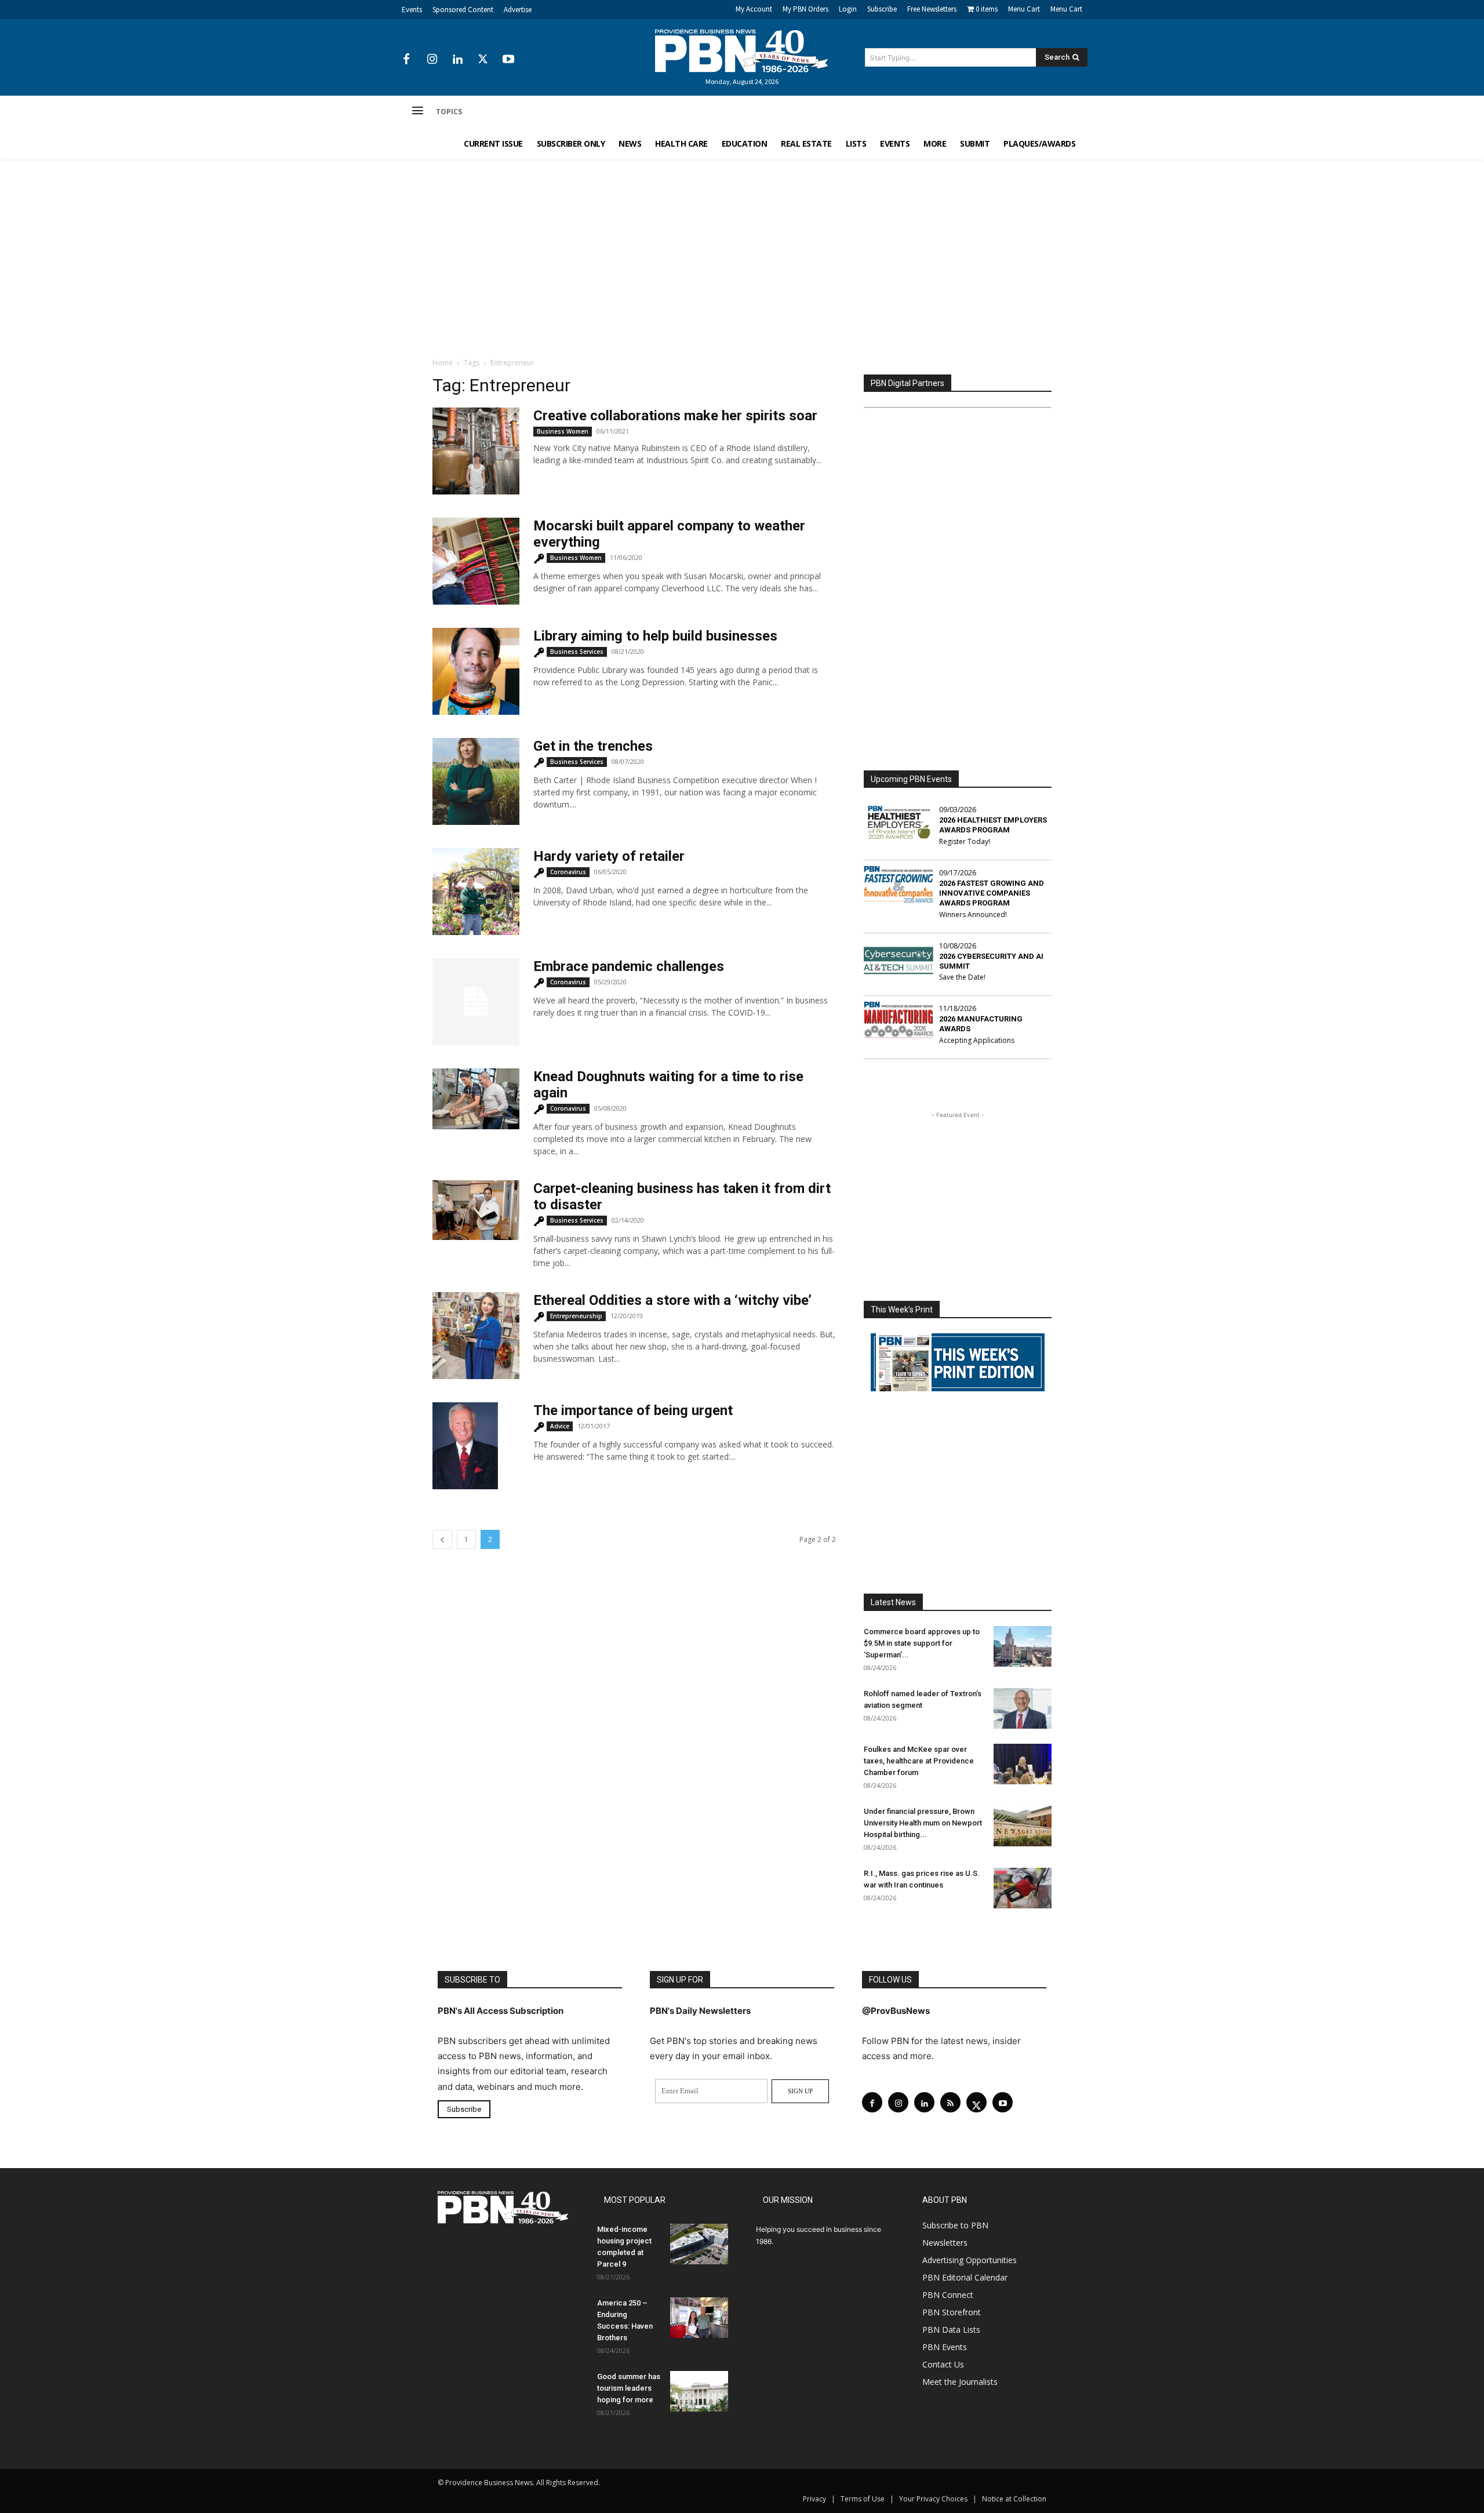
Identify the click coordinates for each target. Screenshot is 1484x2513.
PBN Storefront (952, 2312)
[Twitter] (483, 60)
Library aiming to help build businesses (655, 636)
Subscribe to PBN (955, 2225)
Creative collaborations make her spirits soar (675, 416)
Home (443, 363)
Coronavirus (568, 872)
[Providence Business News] (742, 51)
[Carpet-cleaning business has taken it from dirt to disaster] (476, 1210)
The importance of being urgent (633, 1410)
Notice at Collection (1014, 2499)
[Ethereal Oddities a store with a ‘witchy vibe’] (476, 1336)
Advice (560, 1426)
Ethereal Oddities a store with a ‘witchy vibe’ (672, 1300)
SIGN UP (800, 2091)
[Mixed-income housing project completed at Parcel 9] (699, 2244)
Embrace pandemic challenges (629, 966)
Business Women (563, 431)
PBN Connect (948, 2295)
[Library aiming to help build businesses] (476, 671)
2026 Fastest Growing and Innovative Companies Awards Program (992, 893)
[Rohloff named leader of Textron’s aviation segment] (1023, 1708)
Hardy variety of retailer (609, 856)
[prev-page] (442, 1539)
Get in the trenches (593, 746)
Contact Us (943, 2364)
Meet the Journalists (960, 2382)
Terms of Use (863, 2499)
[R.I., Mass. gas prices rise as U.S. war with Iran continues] (1023, 1888)
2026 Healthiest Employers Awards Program (993, 825)
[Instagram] (432, 60)
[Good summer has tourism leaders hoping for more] (699, 2391)
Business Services (577, 652)
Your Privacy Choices (933, 2499)
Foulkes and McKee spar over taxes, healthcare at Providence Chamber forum (919, 1761)
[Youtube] (508, 60)
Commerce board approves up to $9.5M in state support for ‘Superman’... (922, 1643)
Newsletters (945, 2243)
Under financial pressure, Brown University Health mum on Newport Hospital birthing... (923, 1823)
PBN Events (945, 2347)
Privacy (814, 2499)
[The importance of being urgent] (465, 1446)
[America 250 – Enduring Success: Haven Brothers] (699, 2318)
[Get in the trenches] (476, 781)
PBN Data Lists (951, 2330)
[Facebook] (406, 60)
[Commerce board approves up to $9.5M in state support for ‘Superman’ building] (1023, 1646)
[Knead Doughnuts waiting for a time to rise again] (476, 1099)
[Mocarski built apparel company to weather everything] (476, 561)
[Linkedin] (457, 60)
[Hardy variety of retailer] (476, 892)
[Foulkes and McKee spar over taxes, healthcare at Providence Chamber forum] (1023, 1764)
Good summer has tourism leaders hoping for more (629, 2388)
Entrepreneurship (576, 1316)
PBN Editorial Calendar (965, 2277)
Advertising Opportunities (970, 2260)
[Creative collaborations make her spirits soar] (476, 451)
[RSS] (950, 2102)
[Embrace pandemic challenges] (476, 1002)
